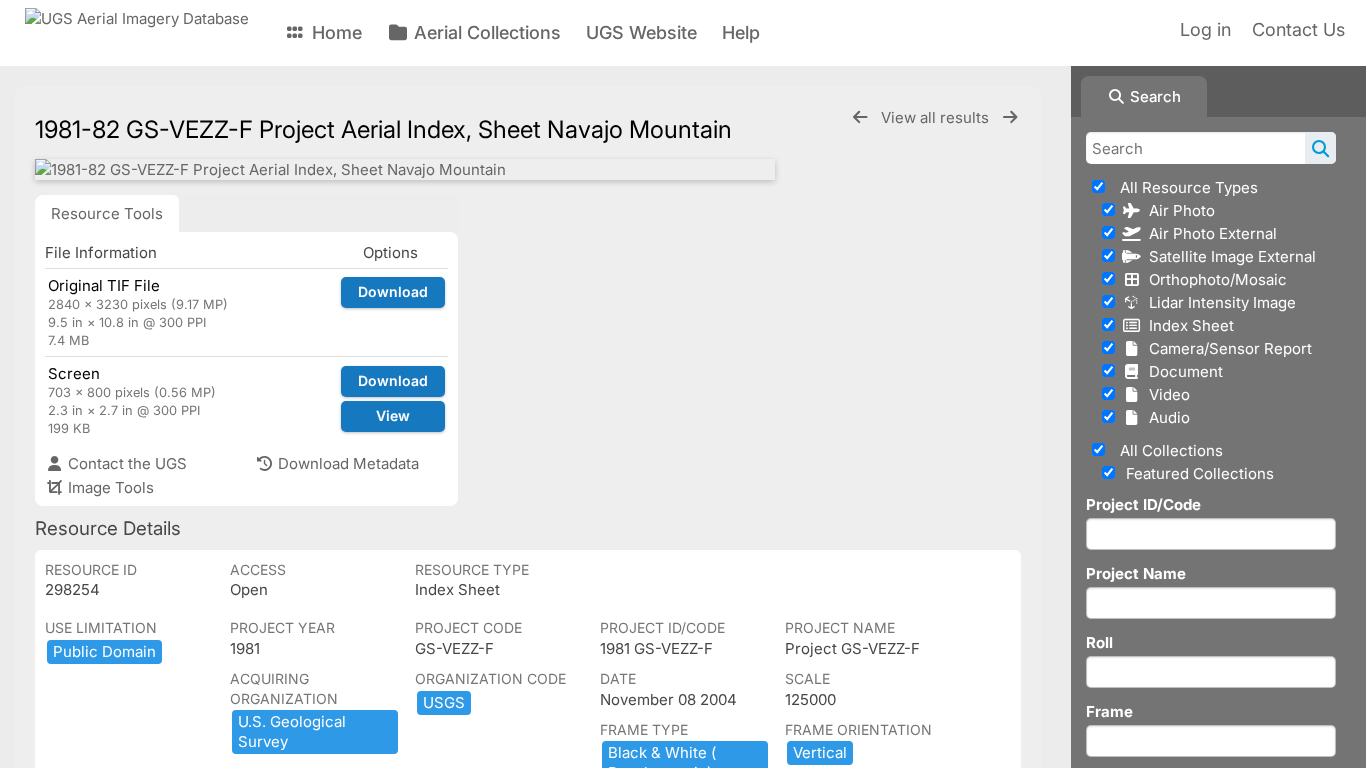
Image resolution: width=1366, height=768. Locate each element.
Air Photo (1178, 210)
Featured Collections (1198, 473)
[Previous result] (860, 117)
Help (741, 32)
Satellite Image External (1228, 256)
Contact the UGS (125, 463)
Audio (1165, 417)
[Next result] (1010, 117)
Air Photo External (1209, 233)
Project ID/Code (1143, 504)
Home (334, 32)
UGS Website (641, 32)
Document (1182, 371)
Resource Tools (107, 213)
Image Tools (109, 487)
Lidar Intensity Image (1218, 302)
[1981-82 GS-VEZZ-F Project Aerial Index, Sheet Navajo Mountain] (405, 169)
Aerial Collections (485, 32)
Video (1165, 394)
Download (393, 291)
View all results (937, 117)
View (393, 415)
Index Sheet (1187, 325)
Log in (1205, 29)
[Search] (1320, 148)
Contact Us (1298, 29)
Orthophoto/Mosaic (1214, 279)
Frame (1109, 711)
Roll (1099, 642)
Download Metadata (346, 463)
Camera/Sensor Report (1226, 348)
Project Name (1136, 573)
